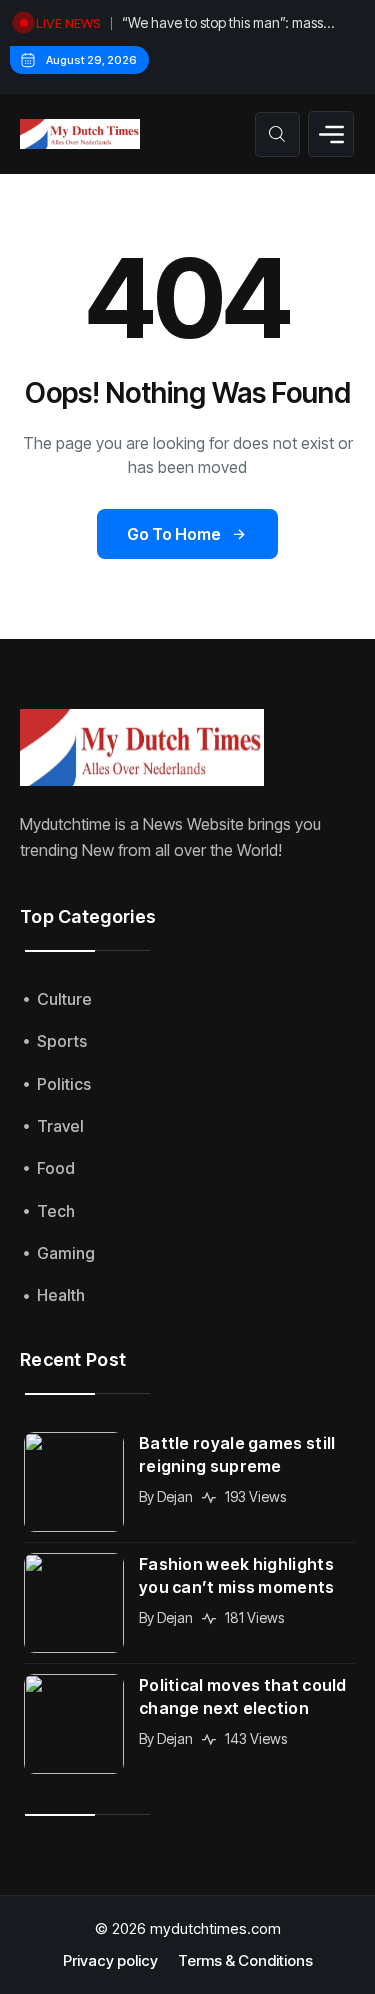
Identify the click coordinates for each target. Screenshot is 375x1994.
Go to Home (174, 534)
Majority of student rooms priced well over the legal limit (236, 31)
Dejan (175, 1496)
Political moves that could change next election (243, 1696)
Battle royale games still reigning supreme (237, 1454)
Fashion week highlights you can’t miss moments (237, 1575)
